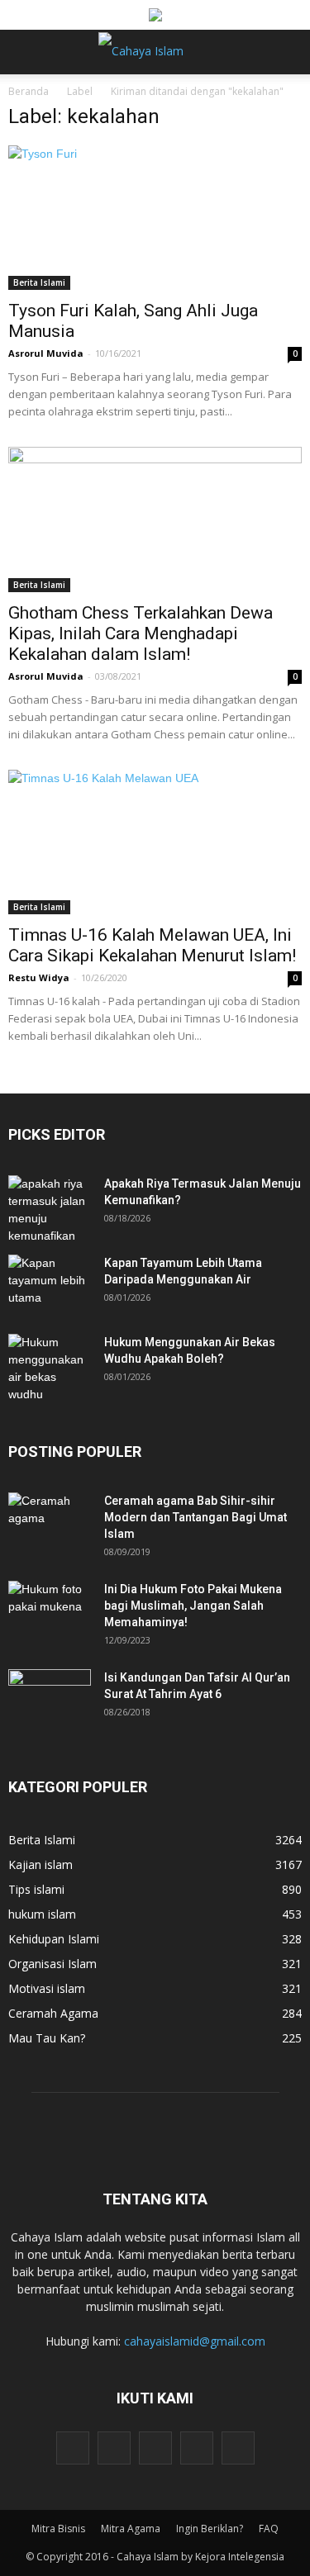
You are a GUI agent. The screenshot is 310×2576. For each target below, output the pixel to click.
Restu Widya (39, 977)
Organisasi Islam (52, 1964)
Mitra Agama (131, 2529)
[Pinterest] (155, 2448)
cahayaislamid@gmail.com (195, 2341)
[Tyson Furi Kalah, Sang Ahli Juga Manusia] (155, 218)
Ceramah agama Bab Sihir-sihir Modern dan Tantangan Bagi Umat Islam (196, 1517)
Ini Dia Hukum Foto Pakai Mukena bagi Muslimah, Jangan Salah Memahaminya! (193, 1606)
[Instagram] (114, 2448)
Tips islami (36, 1889)
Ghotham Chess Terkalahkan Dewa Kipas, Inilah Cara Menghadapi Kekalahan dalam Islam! (141, 633)
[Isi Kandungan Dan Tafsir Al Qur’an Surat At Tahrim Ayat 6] (50, 1691)
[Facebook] (73, 2448)
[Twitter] (197, 2448)
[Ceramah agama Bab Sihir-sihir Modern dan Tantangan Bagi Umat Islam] (50, 1521)
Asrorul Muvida (46, 353)
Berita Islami (39, 282)
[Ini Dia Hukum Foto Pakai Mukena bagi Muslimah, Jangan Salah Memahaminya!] (50, 1610)
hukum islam (42, 1914)
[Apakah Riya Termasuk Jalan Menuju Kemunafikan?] (50, 1210)
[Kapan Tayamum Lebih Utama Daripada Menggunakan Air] (50, 1283)
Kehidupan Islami (54, 1939)
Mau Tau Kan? (47, 2038)
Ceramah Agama (53, 2013)
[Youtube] (238, 2448)
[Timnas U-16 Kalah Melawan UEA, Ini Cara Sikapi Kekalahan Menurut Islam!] (155, 842)
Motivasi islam (47, 1988)
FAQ (269, 2529)
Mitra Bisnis (58, 2529)
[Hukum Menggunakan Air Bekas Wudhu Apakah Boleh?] (50, 1369)
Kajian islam (41, 1864)
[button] (287, 52)
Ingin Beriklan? (210, 2529)
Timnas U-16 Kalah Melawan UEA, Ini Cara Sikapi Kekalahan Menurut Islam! (152, 945)
